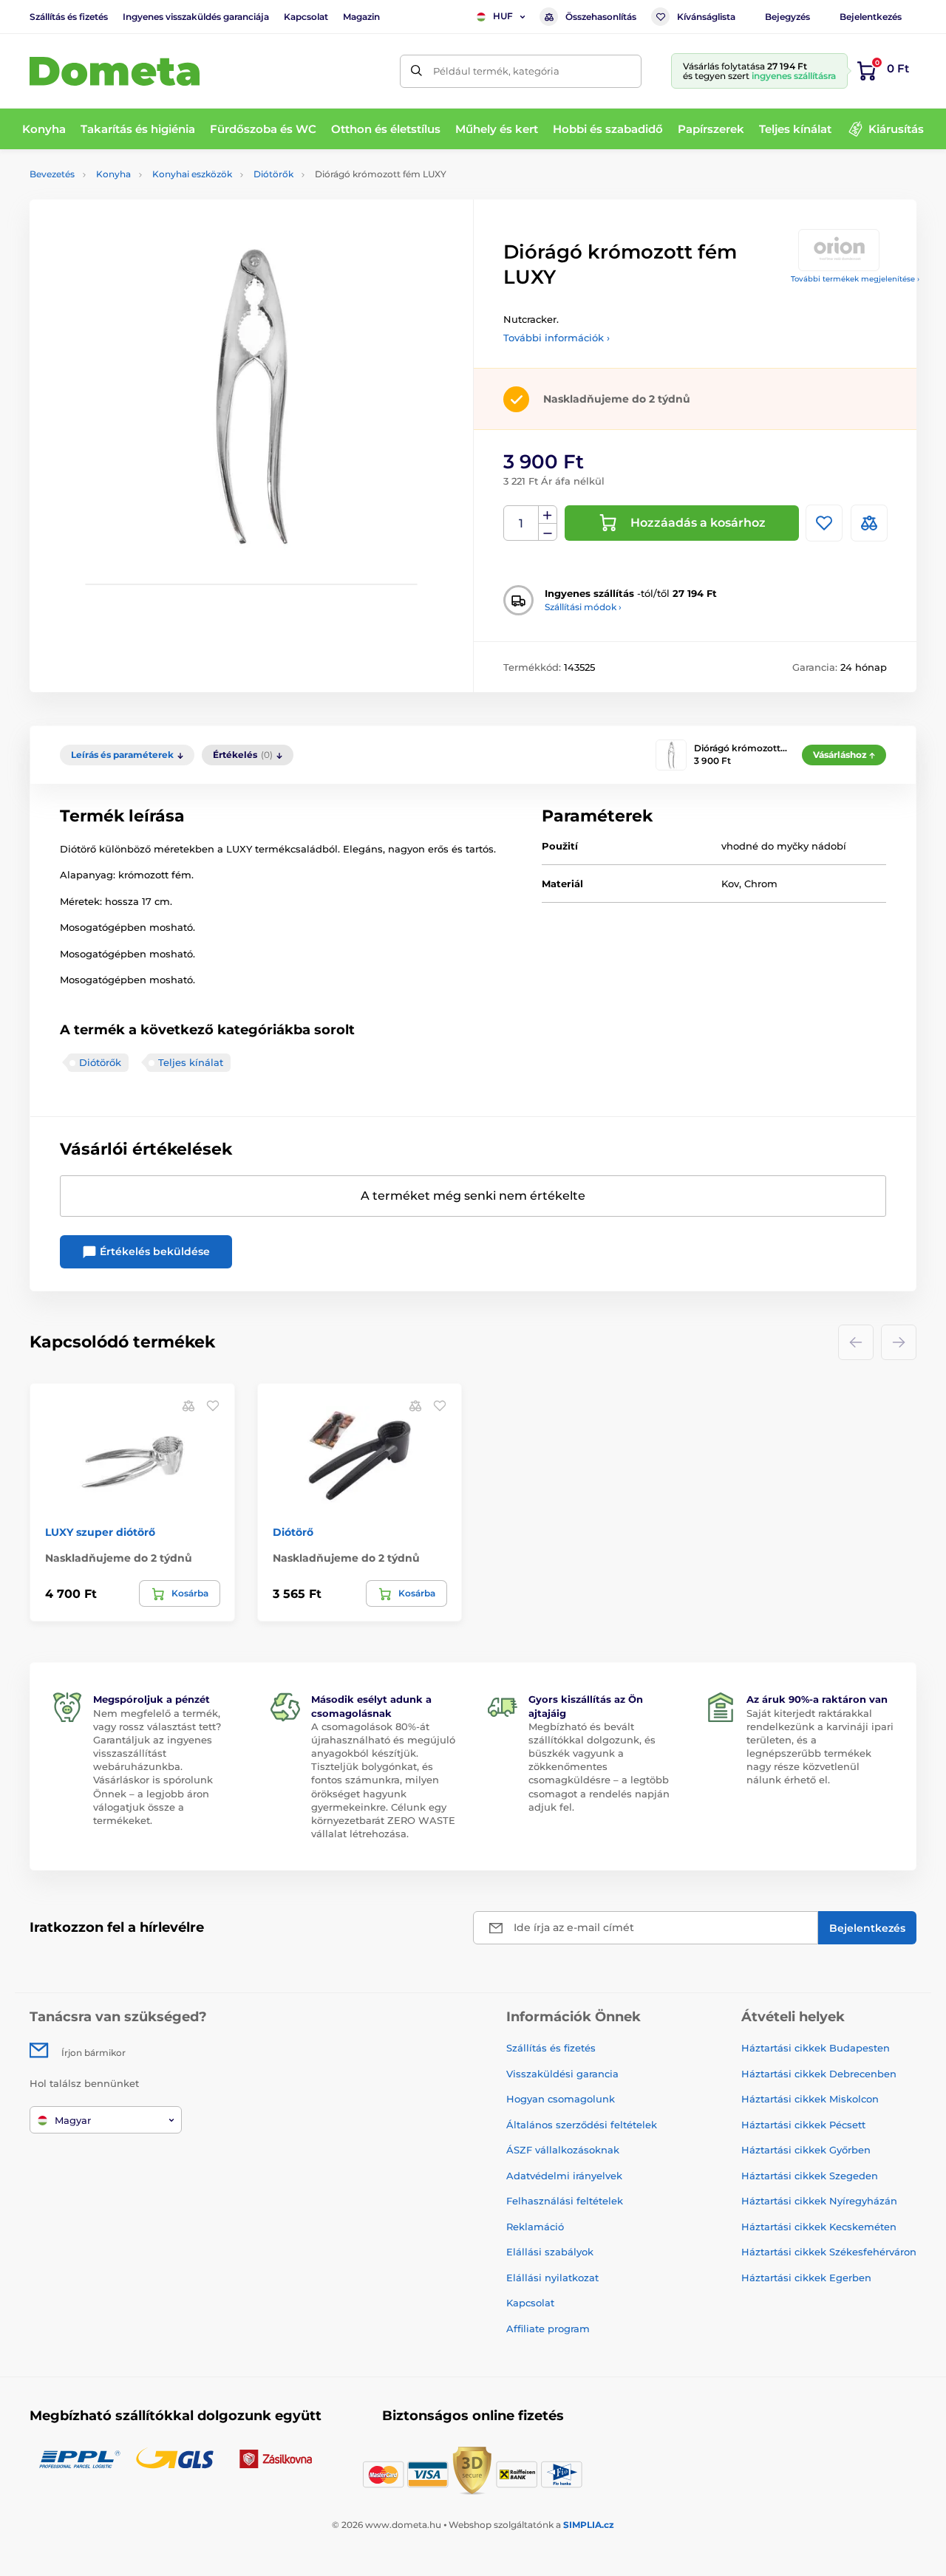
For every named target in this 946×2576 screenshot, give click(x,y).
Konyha (113, 174)
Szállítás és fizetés (69, 17)
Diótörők (273, 174)
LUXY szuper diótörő (100, 1532)
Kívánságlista (706, 17)
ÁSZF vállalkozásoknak (563, 2150)
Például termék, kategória (496, 71)
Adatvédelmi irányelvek (564, 2176)
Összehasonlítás (601, 17)
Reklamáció (535, 2227)
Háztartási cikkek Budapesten (816, 2048)
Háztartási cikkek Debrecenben (819, 2074)
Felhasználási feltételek (565, 2201)
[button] (213, 1405)
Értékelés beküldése (153, 1251)
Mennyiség (521, 523)
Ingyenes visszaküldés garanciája (196, 17)
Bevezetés (52, 174)
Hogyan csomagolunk (561, 2099)
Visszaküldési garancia (562, 2074)
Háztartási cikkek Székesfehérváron (829, 2252)
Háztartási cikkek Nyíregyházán (819, 2201)
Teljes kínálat (191, 1062)
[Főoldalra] (115, 71)
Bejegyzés (787, 17)
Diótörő (293, 1532)
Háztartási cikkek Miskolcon (810, 2099)
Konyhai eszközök (192, 174)
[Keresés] (416, 71)
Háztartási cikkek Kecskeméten (819, 2227)
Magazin (361, 17)
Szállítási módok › (583, 607)
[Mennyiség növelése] (548, 515)
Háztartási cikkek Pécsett (803, 2125)
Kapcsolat (306, 17)
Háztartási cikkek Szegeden (810, 2176)
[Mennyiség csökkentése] (548, 532)
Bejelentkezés (871, 17)
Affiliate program (548, 2329)
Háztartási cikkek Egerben (806, 2278)
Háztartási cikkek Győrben (806, 2150)
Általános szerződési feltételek (582, 2125)
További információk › (557, 338)
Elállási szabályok (550, 2252)
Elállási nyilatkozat (552, 2278)
